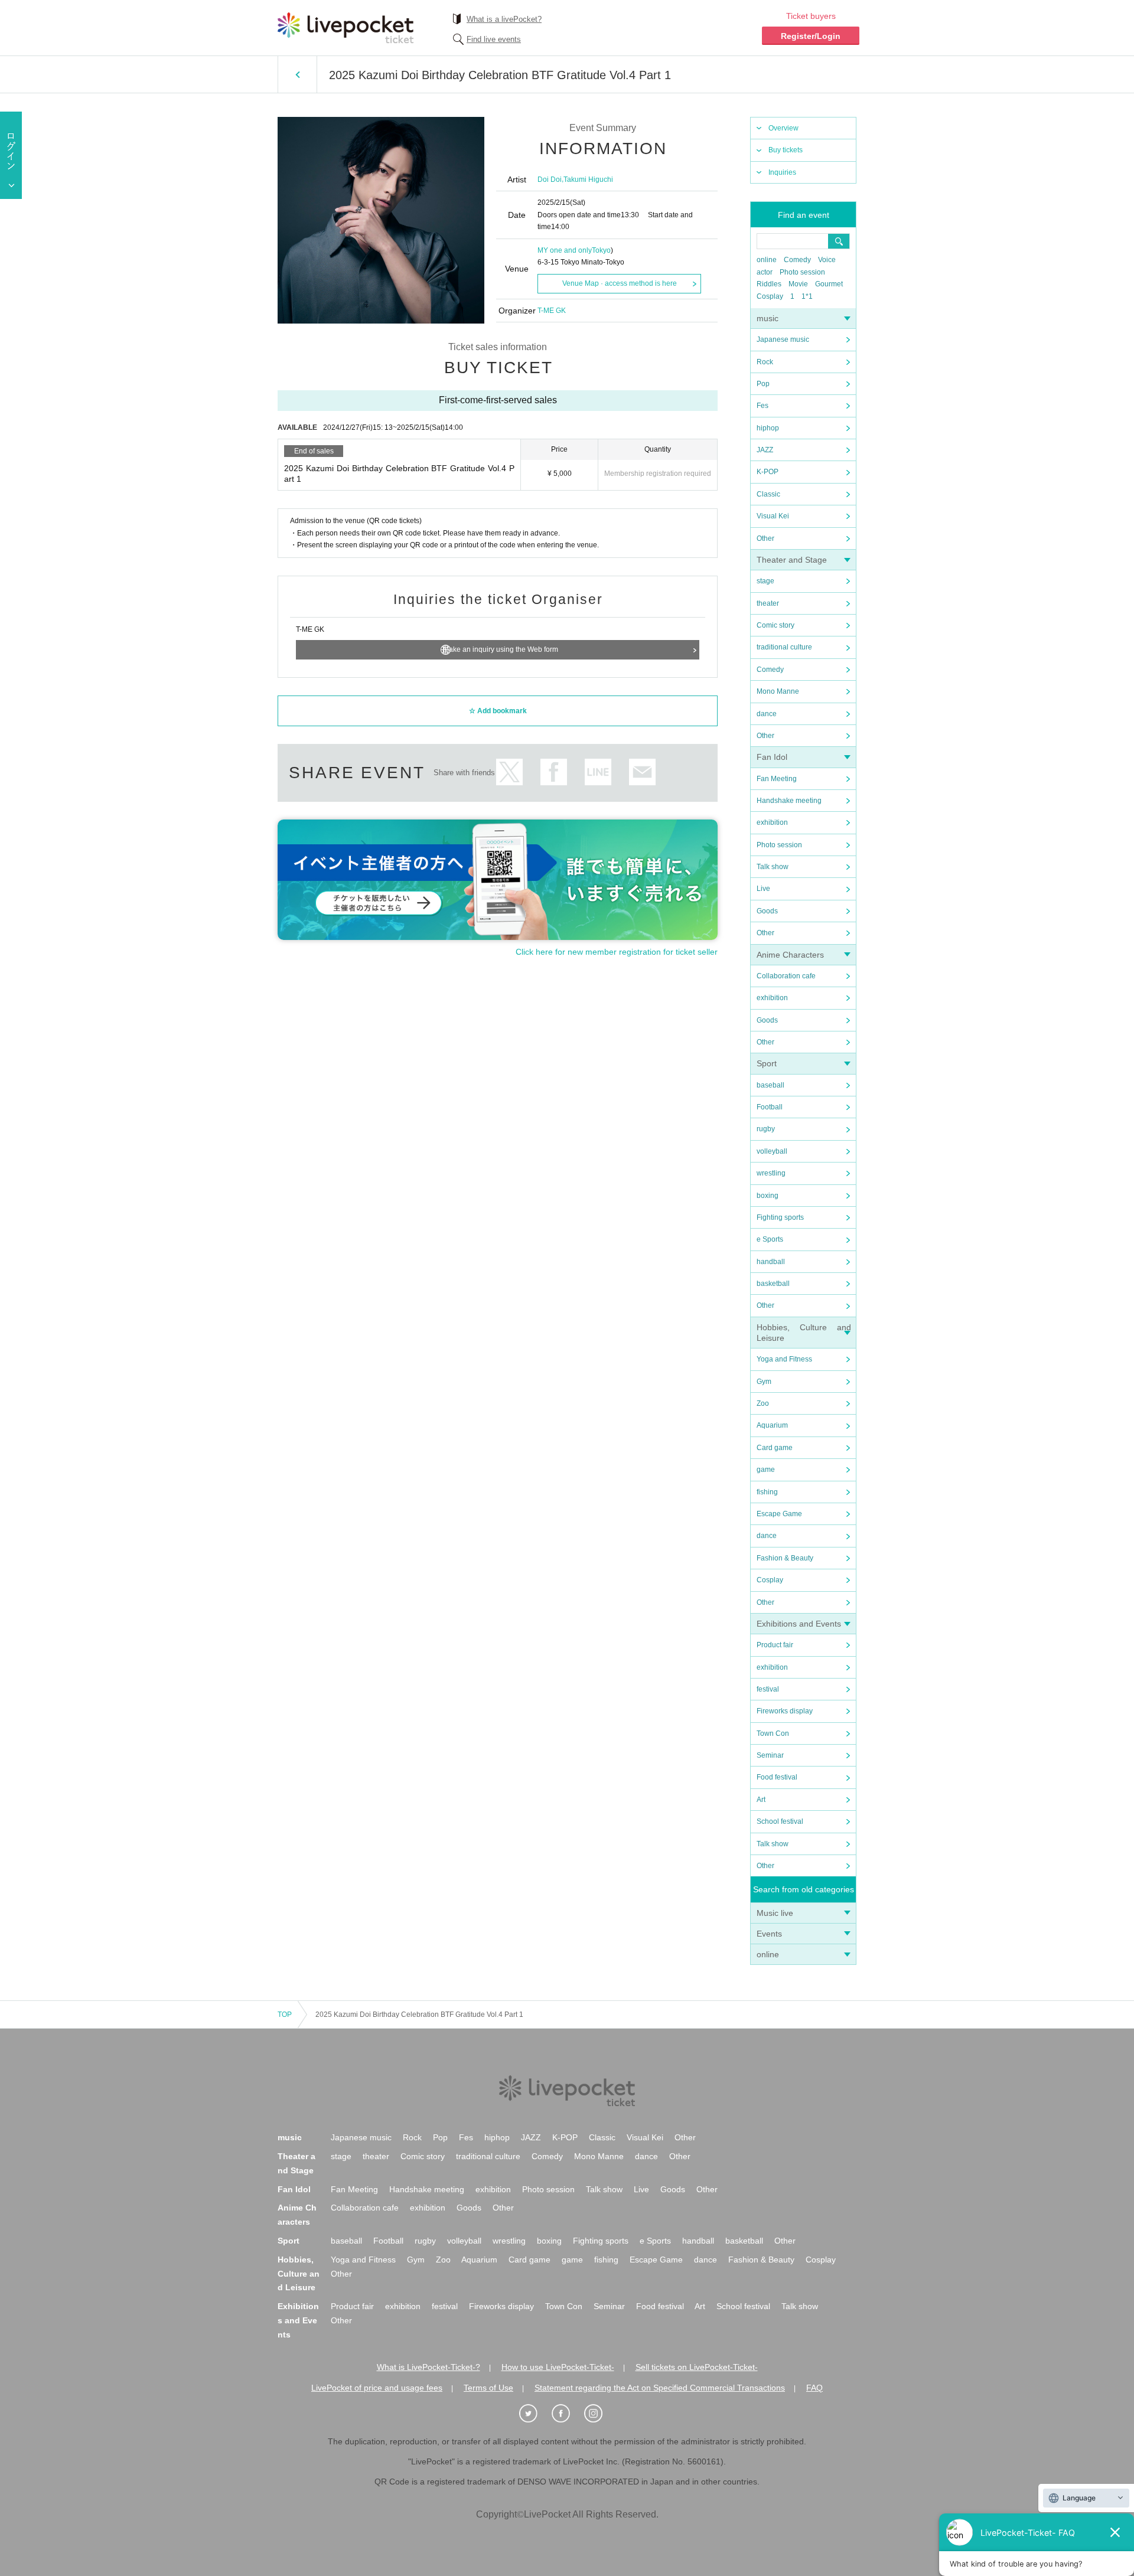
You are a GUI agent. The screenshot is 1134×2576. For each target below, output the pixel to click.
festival (768, 1689)
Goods (767, 911)
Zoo (763, 1403)
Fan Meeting (777, 779)
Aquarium (772, 1425)
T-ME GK (552, 311)
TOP (285, 2015)
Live (763, 889)
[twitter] (535, 2414)
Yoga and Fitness (784, 1359)
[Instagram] (599, 2414)
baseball (770, 1085)
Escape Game (779, 1514)
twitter (509, 772)
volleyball (772, 1151)
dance (767, 714)
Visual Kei (773, 516)
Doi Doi (550, 179)
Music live (775, 1913)
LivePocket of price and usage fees (377, 2388)
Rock (765, 362)
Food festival (777, 1777)
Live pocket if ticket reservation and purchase (346, 28)
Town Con (773, 1733)
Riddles (769, 284)
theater (768, 603)
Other (765, 538)
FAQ (814, 2388)
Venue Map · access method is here (620, 283)
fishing (767, 1492)
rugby (766, 1129)
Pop (763, 384)
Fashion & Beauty (785, 1558)
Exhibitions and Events (799, 1624)
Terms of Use (488, 2388)
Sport (767, 1063)
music (768, 318)
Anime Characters (790, 955)
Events (769, 1934)
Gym (764, 1382)
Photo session (802, 272)
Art (761, 1800)
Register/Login (811, 36)
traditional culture (784, 647)
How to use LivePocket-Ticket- (558, 2367)
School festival (780, 1821)
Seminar (770, 1755)
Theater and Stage (792, 560)
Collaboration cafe (786, 976)
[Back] (297, 74)
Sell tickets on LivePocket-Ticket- (697, 2367)
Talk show (773, 867)
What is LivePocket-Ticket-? (428, 2367)
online (767, 260)
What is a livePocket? (504, 19)
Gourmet (829, 284)
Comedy (797, 260)
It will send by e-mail (642, 772)
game (766, 1470)
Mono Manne (778, 691)
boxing (768, 1196)
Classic (768, 494)
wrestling (771, 1173)
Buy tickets (786, 150)
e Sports (770, 1239)
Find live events (494, 39)
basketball (773, 1284)
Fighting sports (780, 1217)
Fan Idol (772, 757)
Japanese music (783, 339)
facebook (554, 772)
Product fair (775, 1645)
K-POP (768, 472)
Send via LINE (598, 772)
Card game (775, 1448)
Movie (798, 284)
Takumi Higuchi (588, 179)
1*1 (807, 296)
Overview (783, 128)
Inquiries (782, 172)
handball (771, 1262)
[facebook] (567, 2414)
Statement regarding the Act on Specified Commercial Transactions (660, 2388)
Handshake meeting (789, 801)
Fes (762, 406)
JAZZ (765, 450)
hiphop (768, 428)
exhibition (772, 822)
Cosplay (770, 296)
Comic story (775, 625)
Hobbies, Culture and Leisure (299, 2274)
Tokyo (601, 250)
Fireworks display (785, 1711)
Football (770, 1107)
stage (765, 581)
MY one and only (565, 250)
